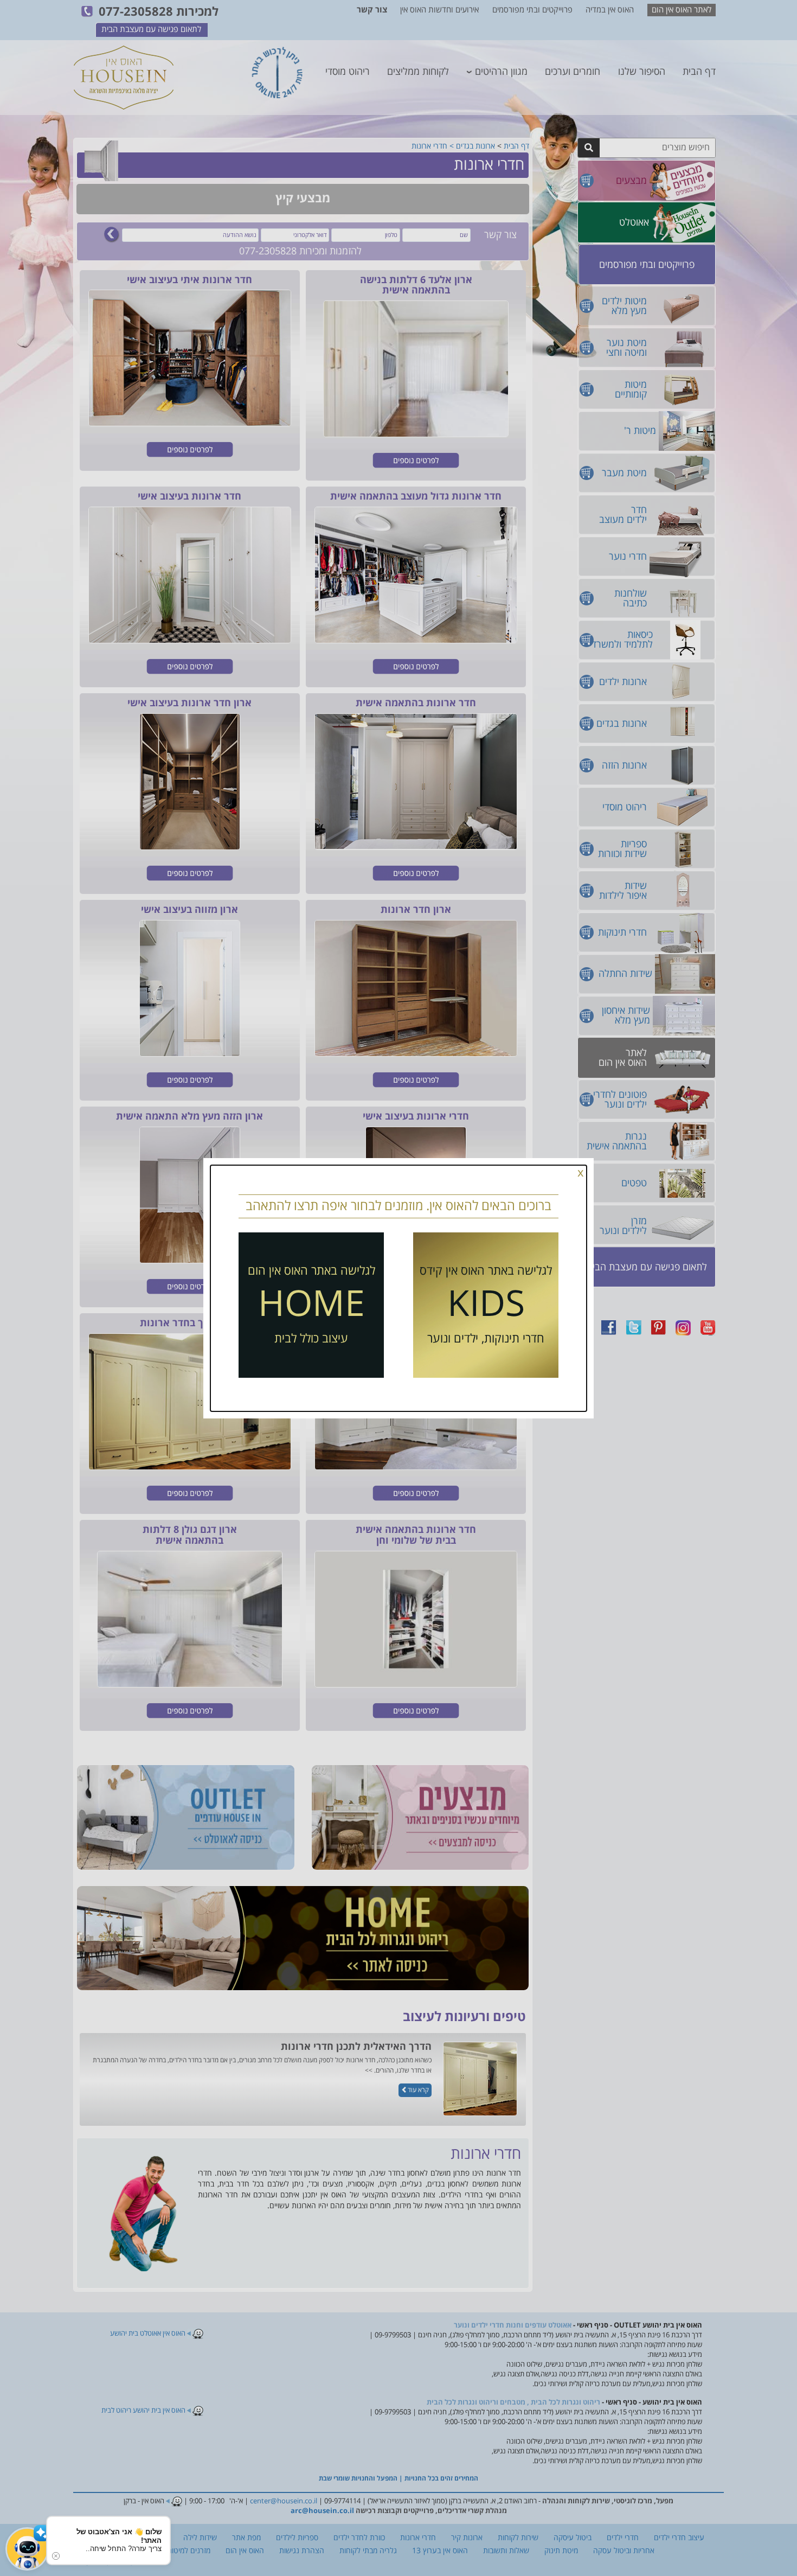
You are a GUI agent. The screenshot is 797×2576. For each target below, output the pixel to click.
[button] (27, 2549)
